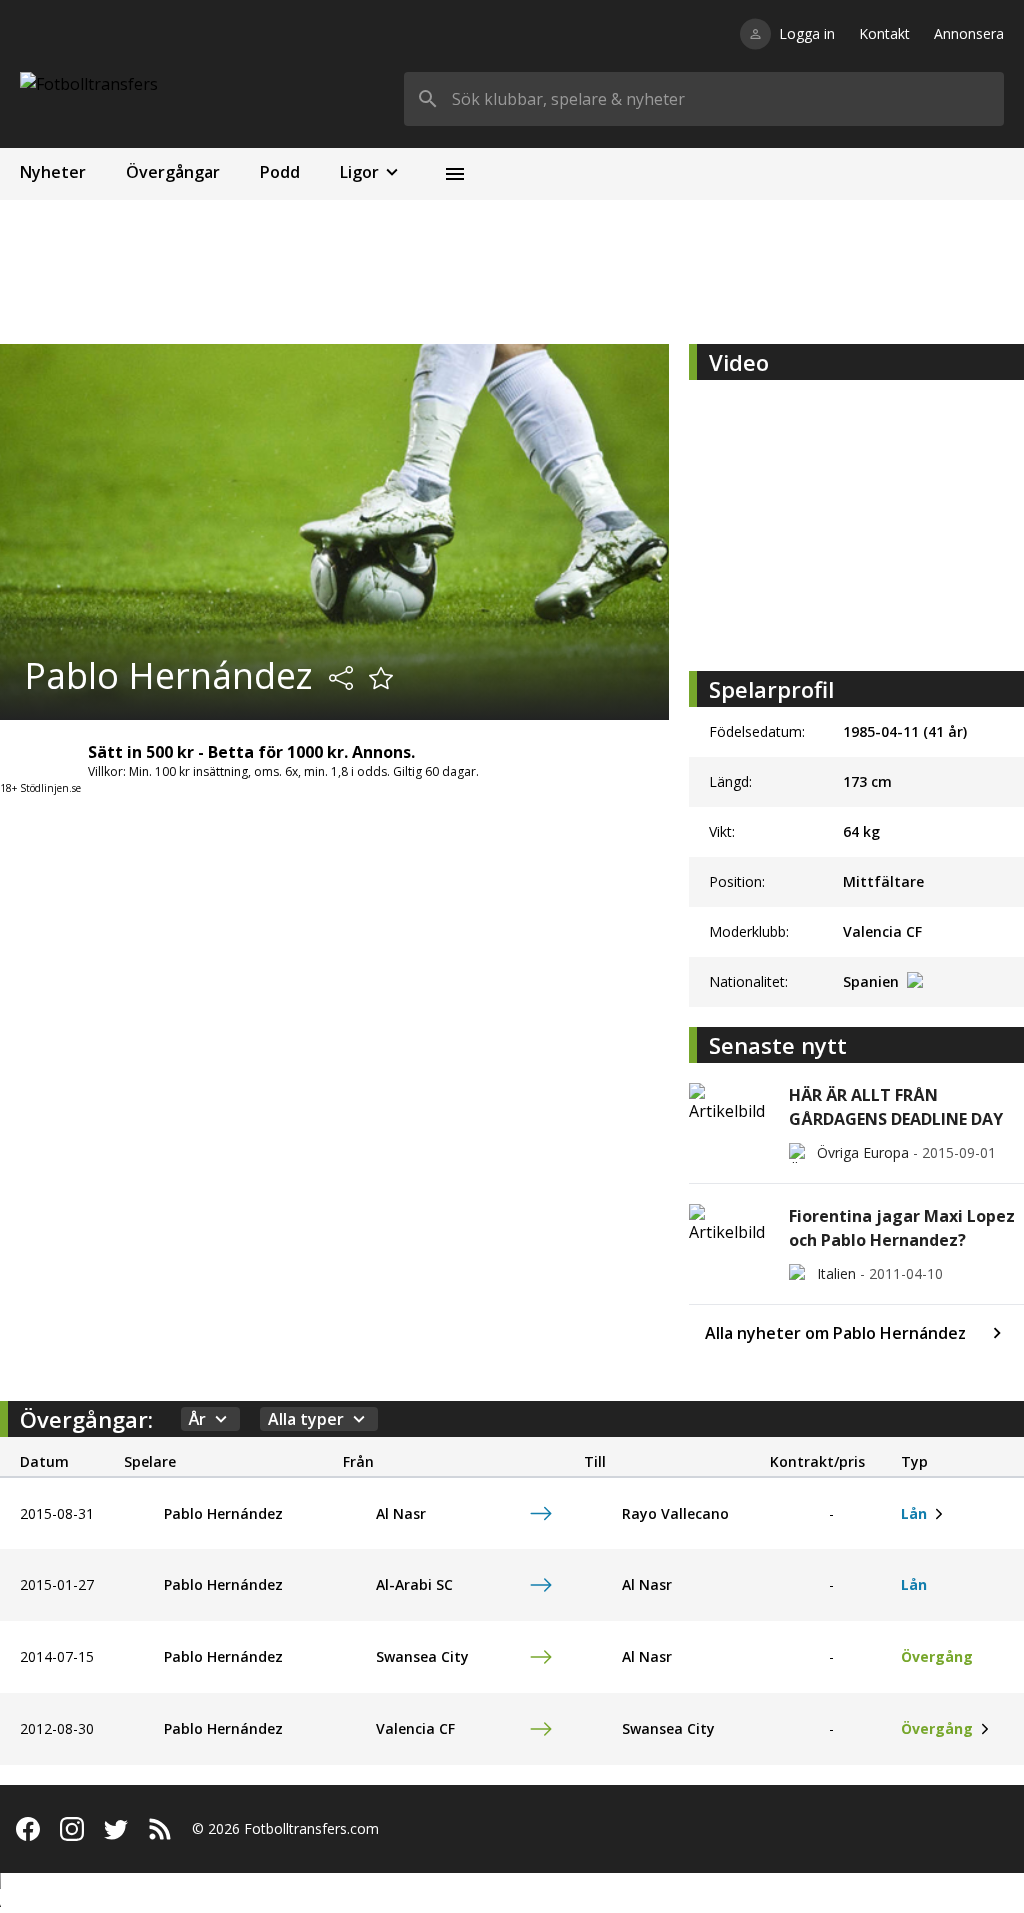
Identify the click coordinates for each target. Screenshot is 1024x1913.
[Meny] (455, 174)
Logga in (807, 33)
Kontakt (884, 33)
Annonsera (969, 33)
